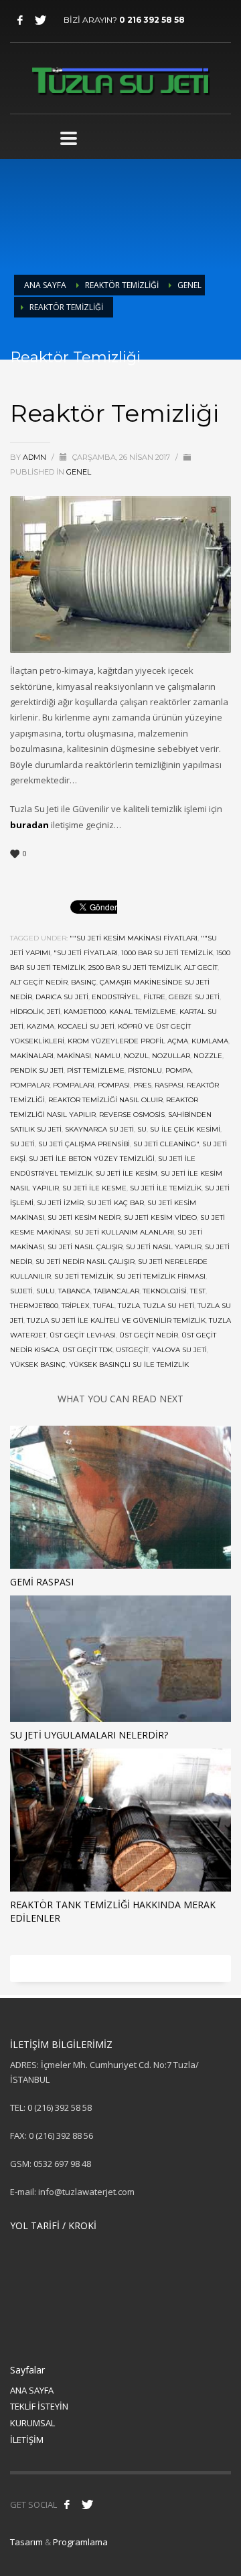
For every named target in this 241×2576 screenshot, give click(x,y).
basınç (84, 982)
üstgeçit (132, 1350)
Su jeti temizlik (84, 1276)
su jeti (22, 1144)
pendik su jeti (37, 1070)
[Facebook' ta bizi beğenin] (67, 2504)
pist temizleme (96, 1070)
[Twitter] (40, 20)
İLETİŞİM (27, 2440)
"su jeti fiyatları (86, 953)
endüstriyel (116, 997)
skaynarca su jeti (99, 1129)
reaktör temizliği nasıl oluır (105, 1100)
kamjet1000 (85, 1012)
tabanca (74, 1291)
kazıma (41, 1026)
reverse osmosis (132, 1115)
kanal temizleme (143, 1012)
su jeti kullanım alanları (124, 1232)
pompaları (74, 1085)
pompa (178, 1070)
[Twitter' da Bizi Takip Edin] (87, 2504)
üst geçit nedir (149, 1335)
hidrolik (27, 1012)
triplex (76, 1306)
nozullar (171, 1056)
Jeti (54, 1012)
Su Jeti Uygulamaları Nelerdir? (89, 1735)
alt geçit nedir (39, 982)
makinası (74, 1056)
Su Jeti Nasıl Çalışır (85, 1247)
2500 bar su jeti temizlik (135, 968)
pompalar (30, 1085)
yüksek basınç (38, 1365)
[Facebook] (20, 20)
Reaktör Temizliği (122, 285)
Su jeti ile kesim (127, 1173)
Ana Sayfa (45, 285)
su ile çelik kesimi (185, 1129)
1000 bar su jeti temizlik (167, 953)
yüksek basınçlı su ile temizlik (129, 1365)
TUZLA (129, 1306)
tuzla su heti (169, 1306)
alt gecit (201, 968)
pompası (114, 1085)
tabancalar (116, 1291)
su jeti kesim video (160, 1217)
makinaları (32, 1056)
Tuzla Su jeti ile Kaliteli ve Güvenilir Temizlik (116, 1320)
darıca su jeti (62, 997)
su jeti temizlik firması (161, 1276)
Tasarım (26, 2542)
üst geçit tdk (87, 1350)
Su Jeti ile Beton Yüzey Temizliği (92, 1159)
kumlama (210, 1041)
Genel (189, 285)
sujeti (21, 1291)
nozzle (208, 1056)
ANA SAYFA (32, 2390)
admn (35, 457)
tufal (104, 1306)
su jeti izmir (60, 1203)
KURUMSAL (32, 2423)
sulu (46, 1291)
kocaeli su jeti (86, 1026)
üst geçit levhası (83, 1335)
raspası (169, 1085)
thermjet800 (34, 1306)
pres (142, 1085)
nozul (136, 1056)
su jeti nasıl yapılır (164, 1247)
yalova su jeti (179, 1350)
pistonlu (145, 1070)
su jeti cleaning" (166, 1144)
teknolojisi (165, 1291)
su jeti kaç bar (115, 1203)
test (198, 1291)
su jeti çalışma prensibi (84, 1144)
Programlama (80, 2542)
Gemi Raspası (42, 1582)
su (142, 1129)
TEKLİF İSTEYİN (39, 2406)
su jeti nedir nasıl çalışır (85, 1262)
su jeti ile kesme (94, 1188)
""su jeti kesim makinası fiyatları (134, 938)
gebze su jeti (194, 997)
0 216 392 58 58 (152, 20)
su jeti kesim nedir (84, 1217)
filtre (154, 997)
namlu (107, 1056)
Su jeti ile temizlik (166, 1188)
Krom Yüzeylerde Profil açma (128, 1041)
